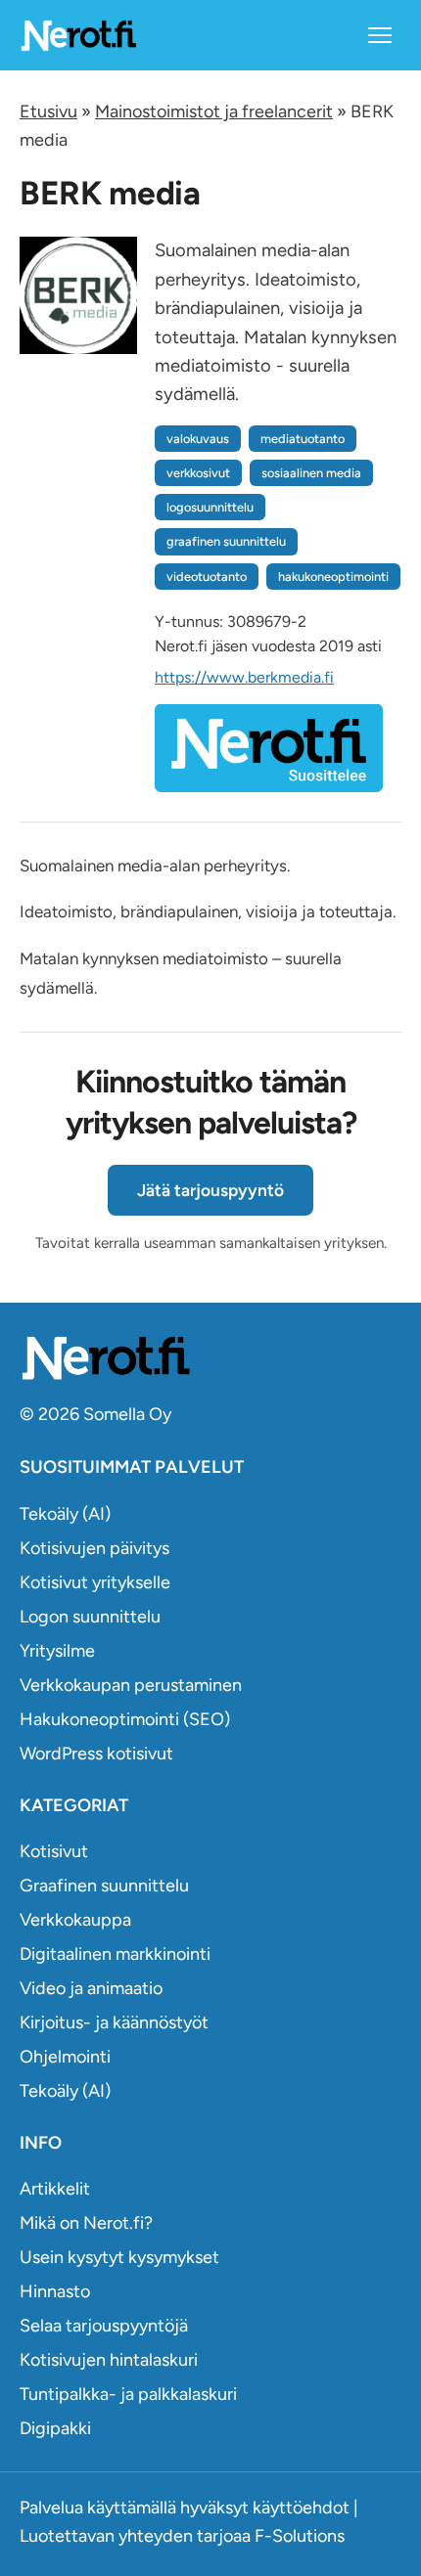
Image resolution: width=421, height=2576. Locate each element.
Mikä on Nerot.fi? (86, 2223)
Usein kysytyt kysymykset (119, 2257)
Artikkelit (55, 2189)
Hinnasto (55, 2291)
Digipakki (55, 2428)
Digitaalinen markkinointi (115, 1954)
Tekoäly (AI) (65, 1514)
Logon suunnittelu (90, 1617)
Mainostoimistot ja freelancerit (214, 111)
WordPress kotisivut (96, 1754)
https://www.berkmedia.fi (244, 677)
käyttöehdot (301, 2508)
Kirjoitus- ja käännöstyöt (114, 2022)
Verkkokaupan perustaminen (131, 1685)
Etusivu (48, 111)
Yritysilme (57, 1651)
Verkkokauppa (75, 1920)
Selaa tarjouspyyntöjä (104, 2326)
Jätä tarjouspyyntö (210, 1190)
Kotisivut (54, 1851)
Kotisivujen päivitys (94, 1548)
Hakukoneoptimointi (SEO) (125, 1719)
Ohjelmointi (65, 2057)
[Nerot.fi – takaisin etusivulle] (78, 35)
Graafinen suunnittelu (104, 1886)
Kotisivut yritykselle (95, 1582)
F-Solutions (300, 2536)
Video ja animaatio (91, 1988)
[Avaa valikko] (380, 35)
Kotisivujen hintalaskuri (109, 2360)
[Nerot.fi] (210, 1358)
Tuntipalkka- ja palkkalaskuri (128, 2394)
